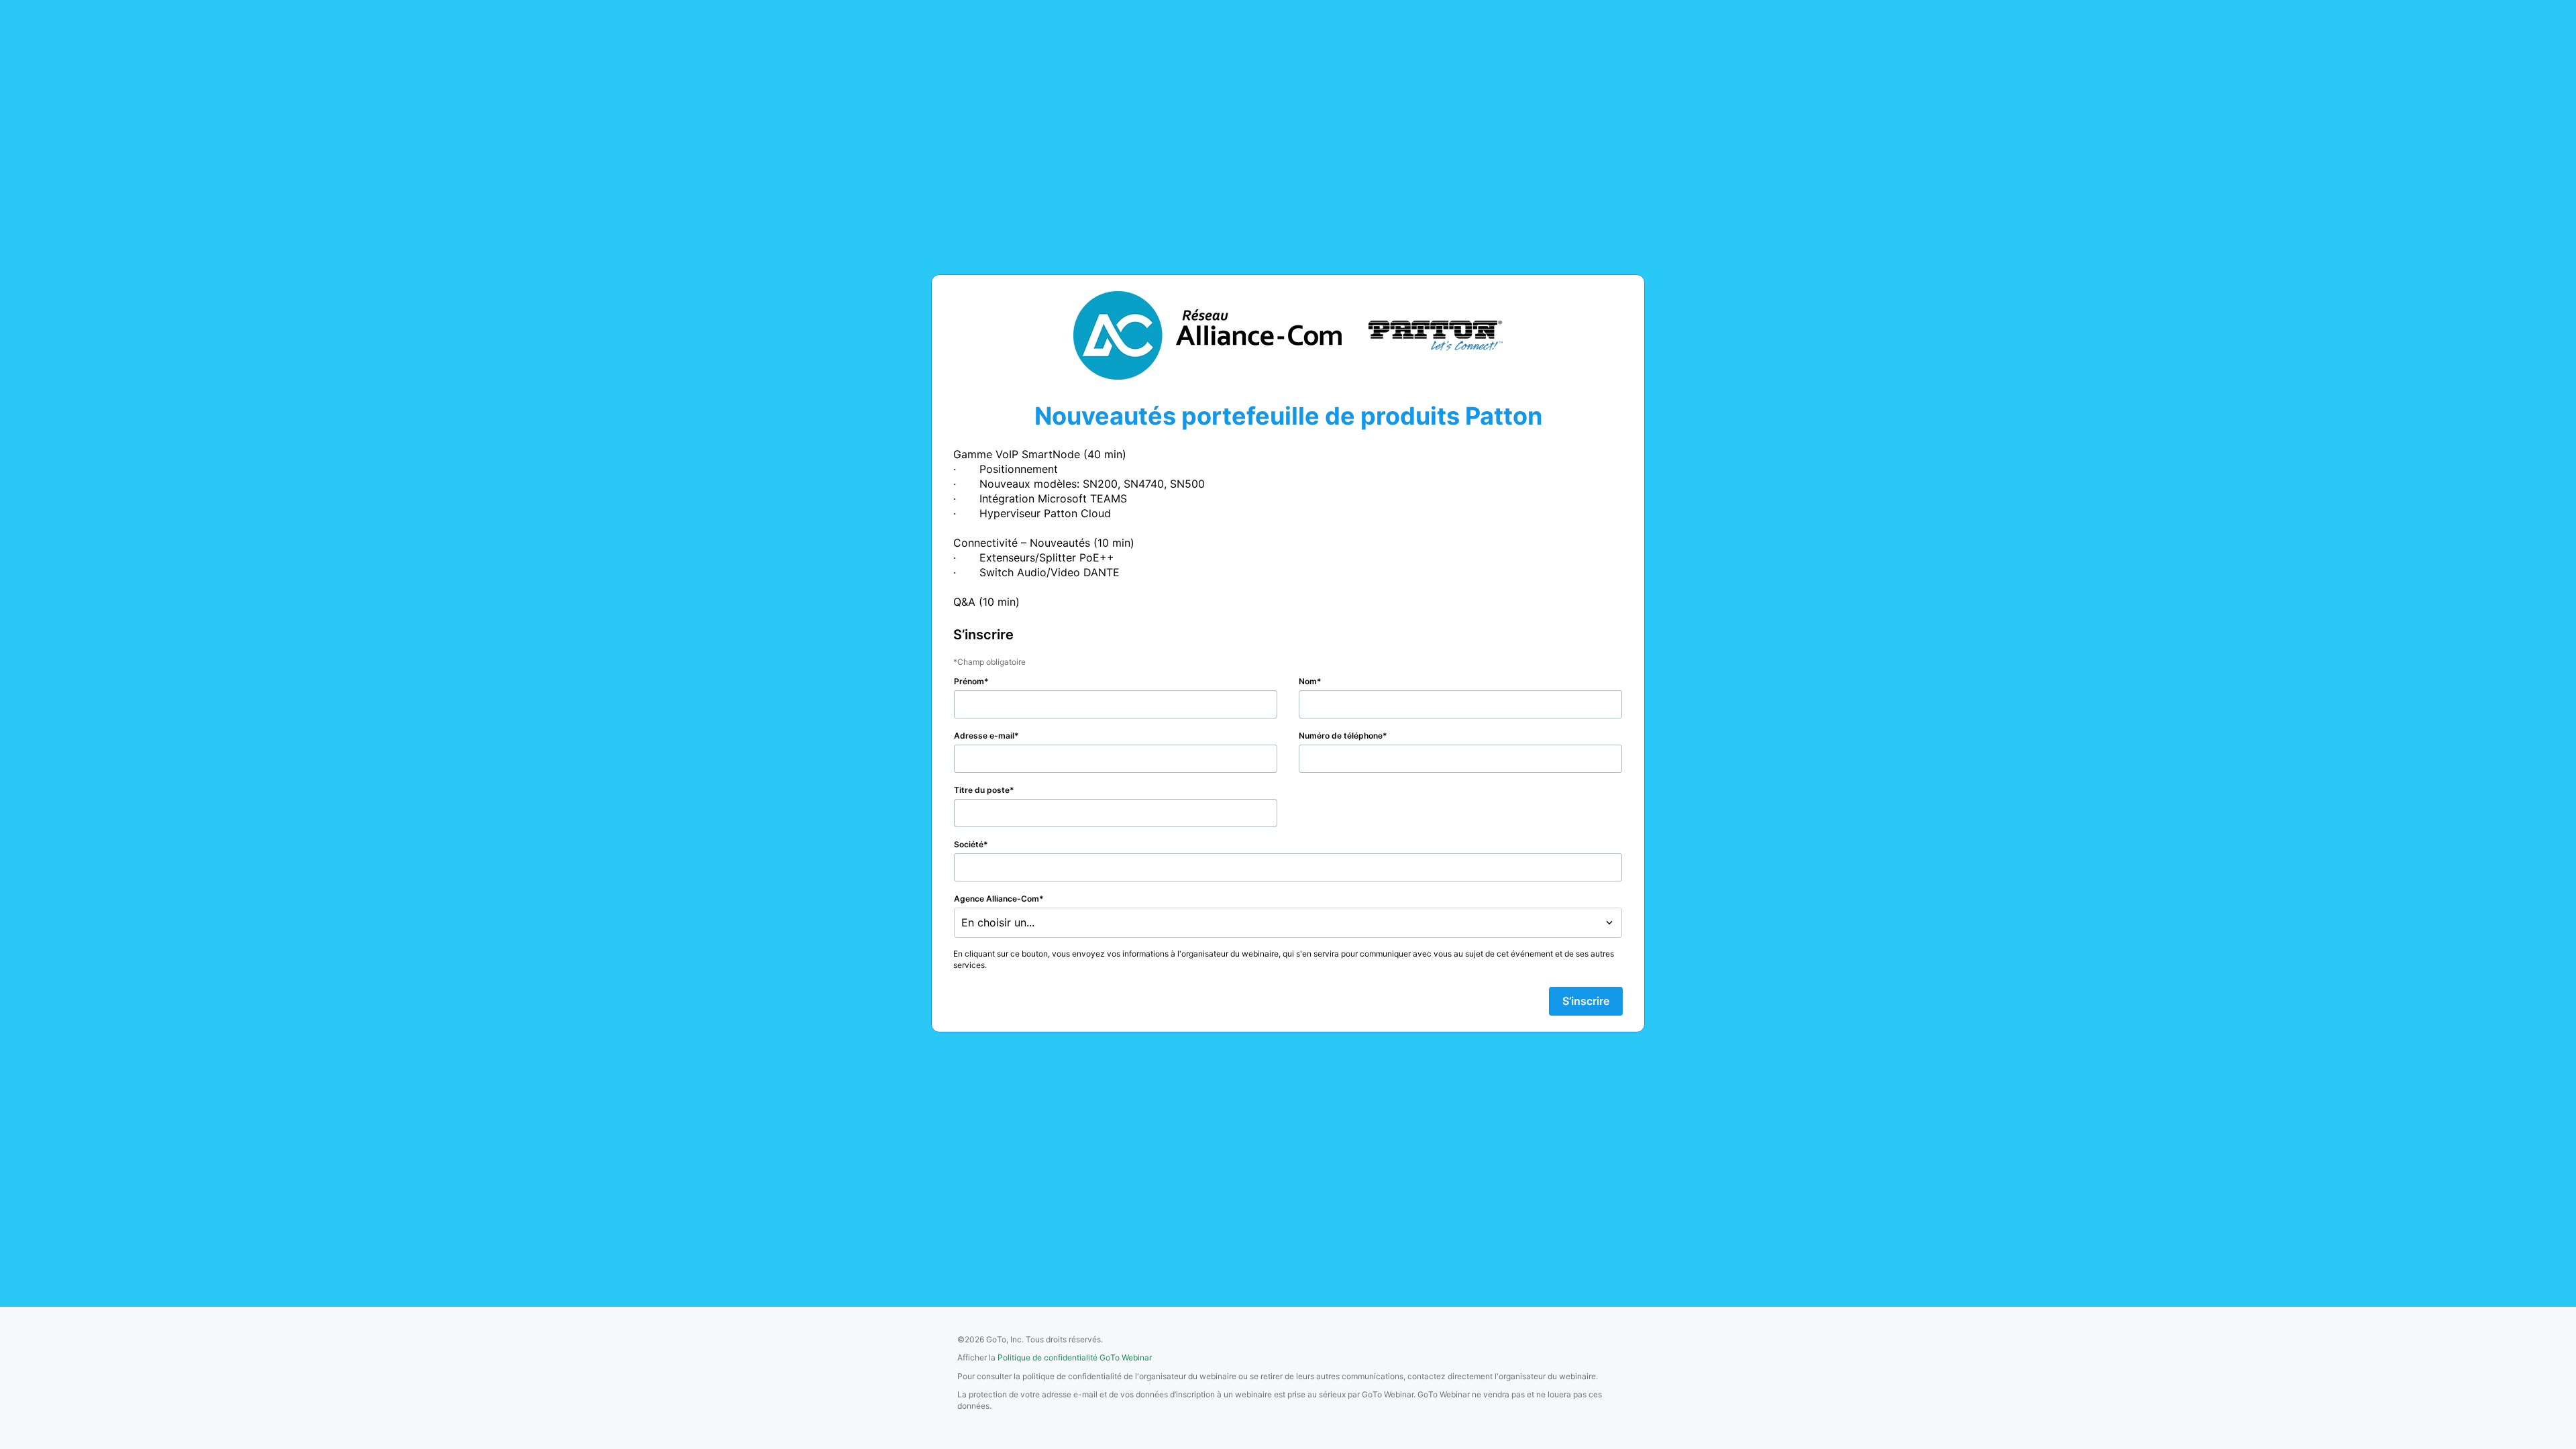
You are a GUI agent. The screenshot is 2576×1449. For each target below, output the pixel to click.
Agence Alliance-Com (997, 899)
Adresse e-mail (984, 736)
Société (969, 844)
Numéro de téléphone (1341, 736)
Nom (1308, 681)
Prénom (969, 681)
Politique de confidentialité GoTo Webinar (1075, 1357)
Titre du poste (982, 790)
